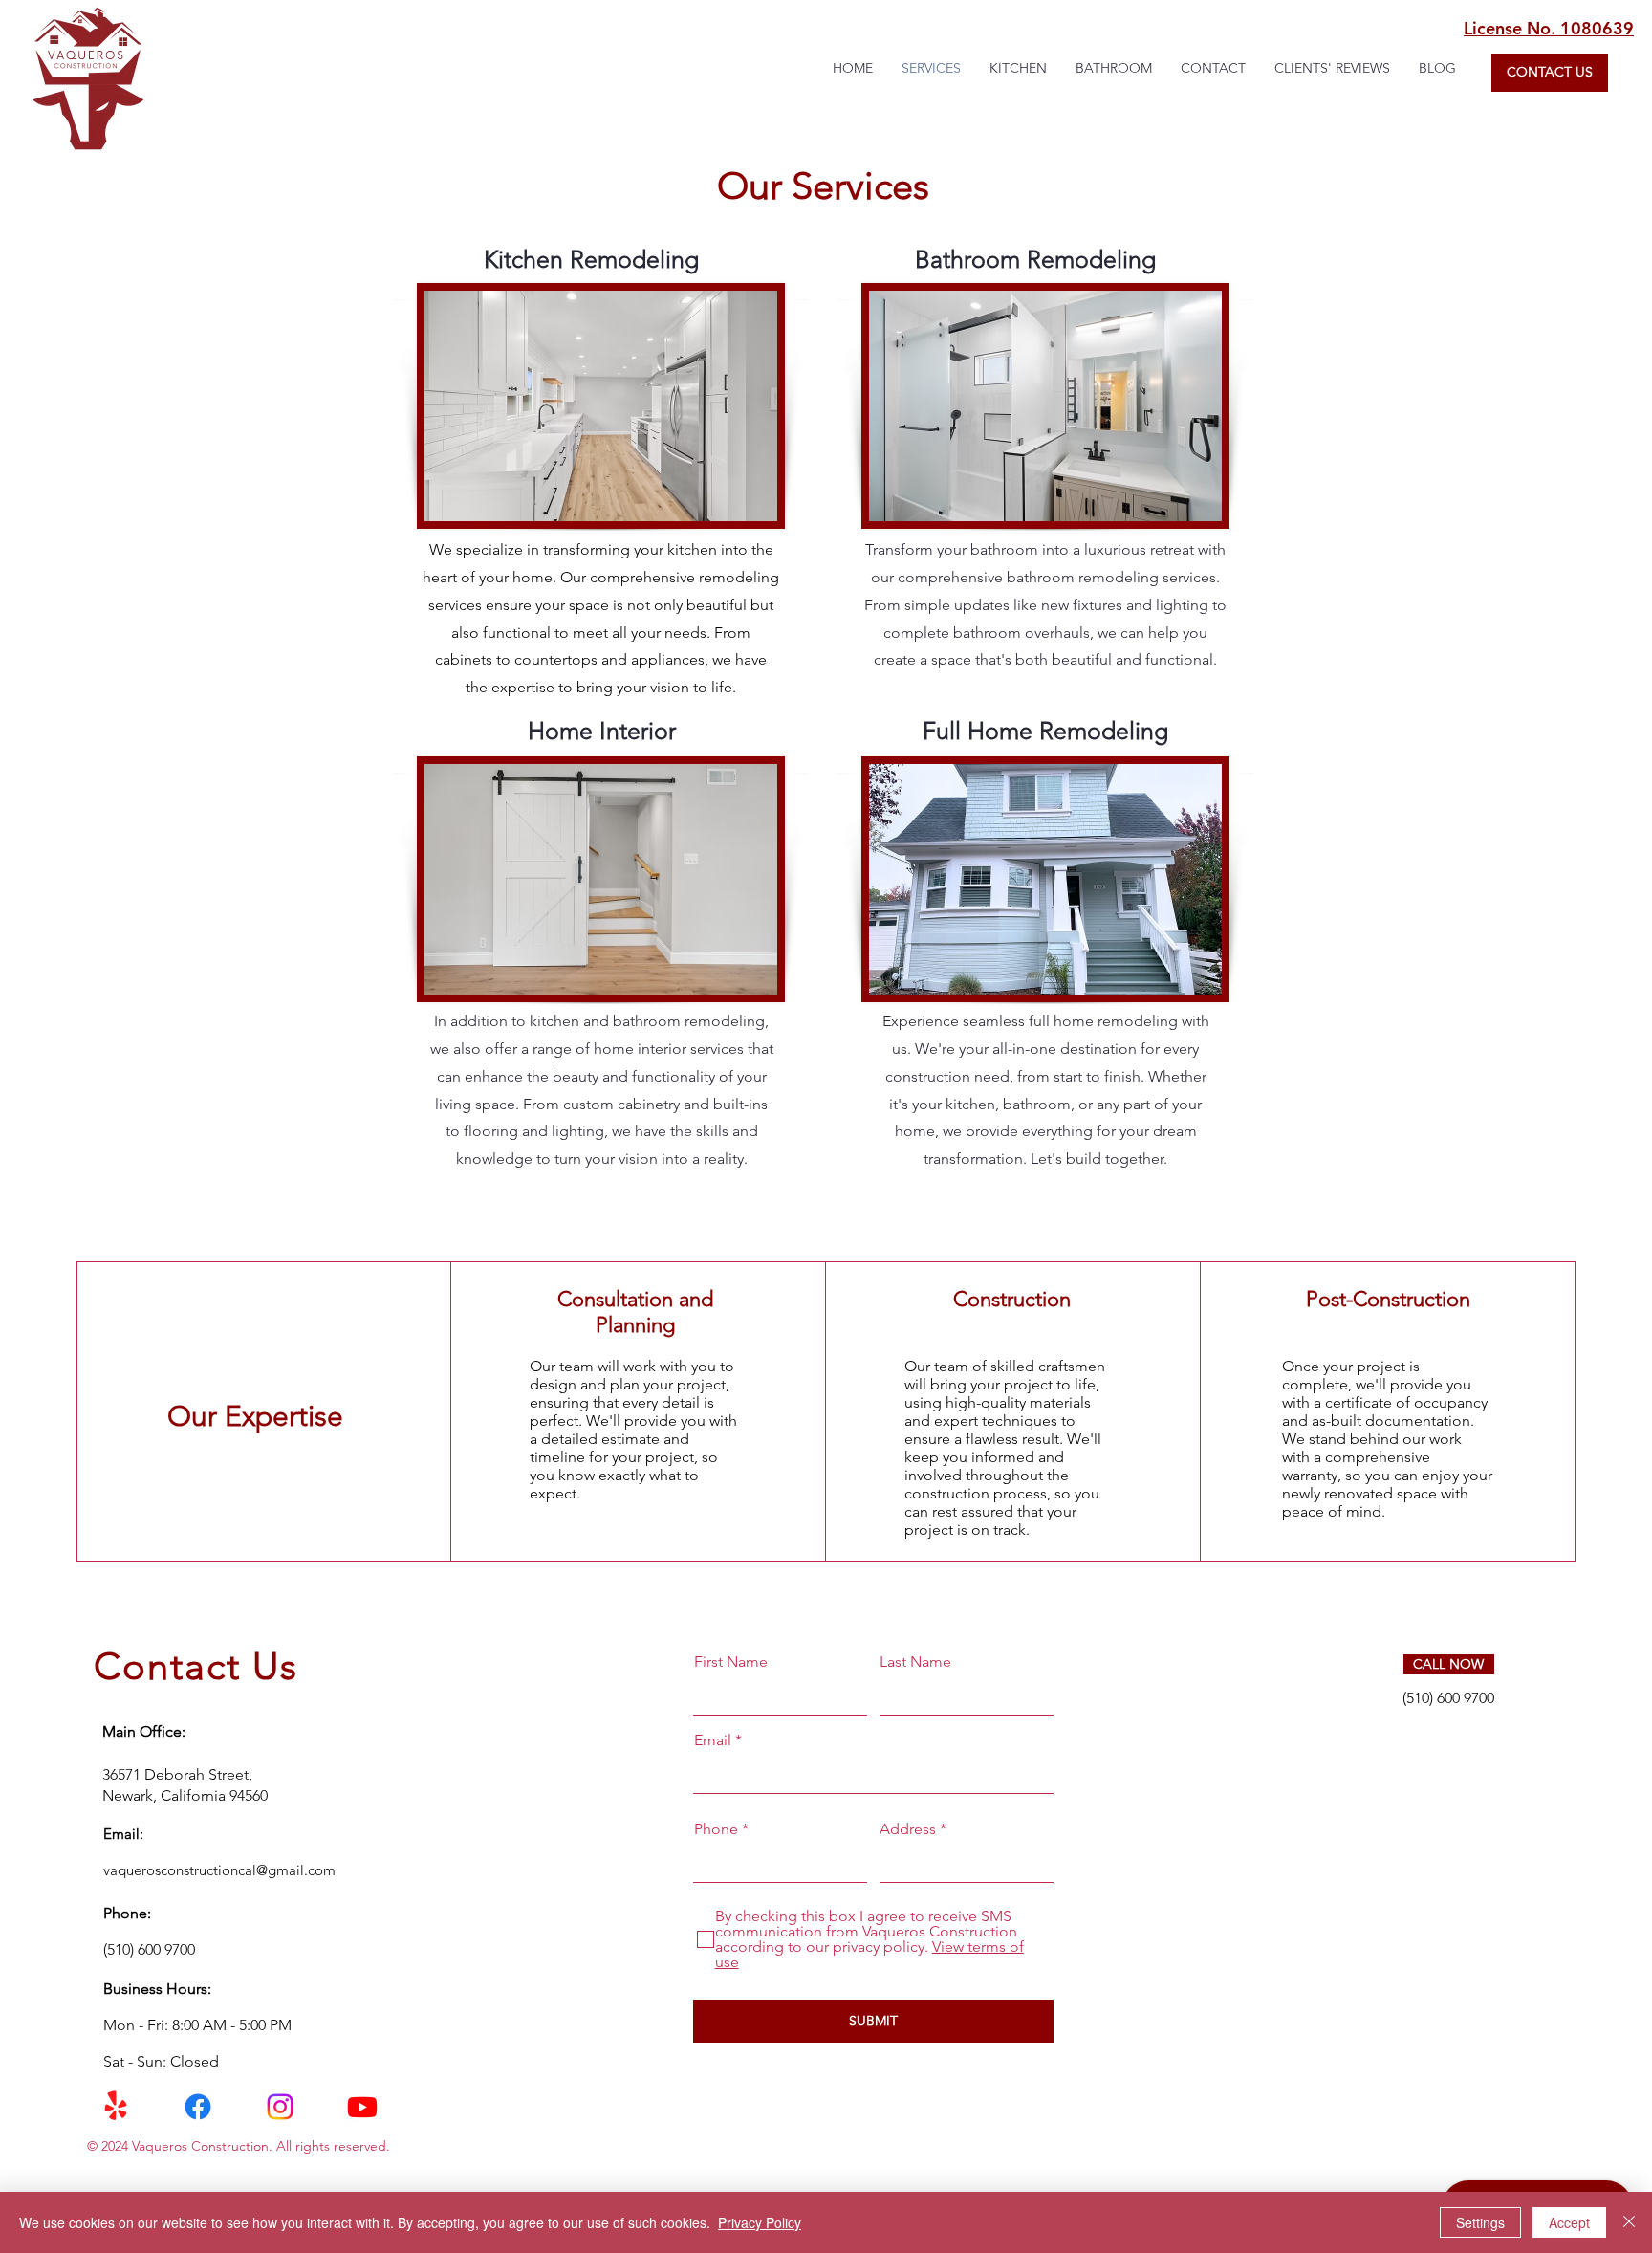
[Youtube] (362, 2107)
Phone (716, 1829)
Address (908, 1829)
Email (713, 1740)
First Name (731, 1662)
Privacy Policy (760, 2222)
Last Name (915, 1662)
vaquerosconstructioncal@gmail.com (219, 1870)
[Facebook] (198, 2107)
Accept (1569, 2222)
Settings (1480, 2222)
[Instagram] (280, 2107)
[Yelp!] (116, 2107)
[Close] (1629, 2222)
